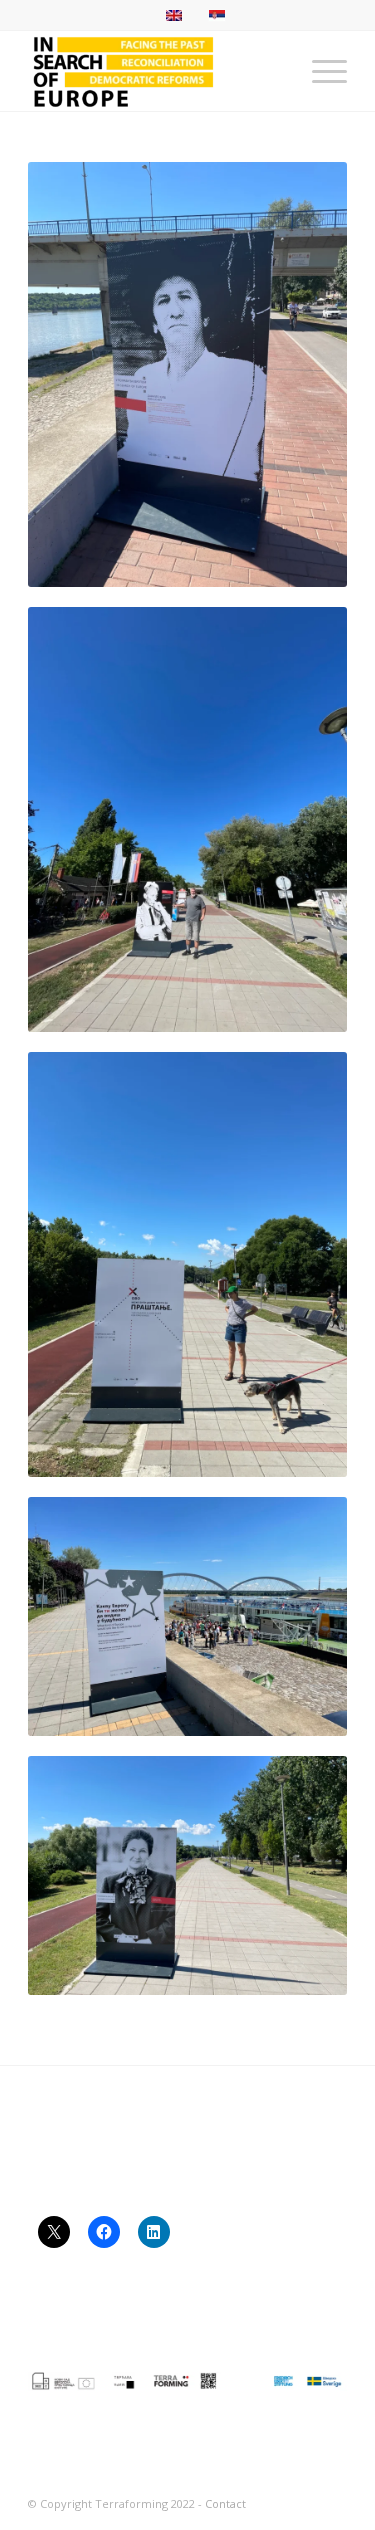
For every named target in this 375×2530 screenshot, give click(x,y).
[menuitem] (319, 71)
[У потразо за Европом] (155, 71)
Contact (225, 2503)
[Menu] (319, 71)
